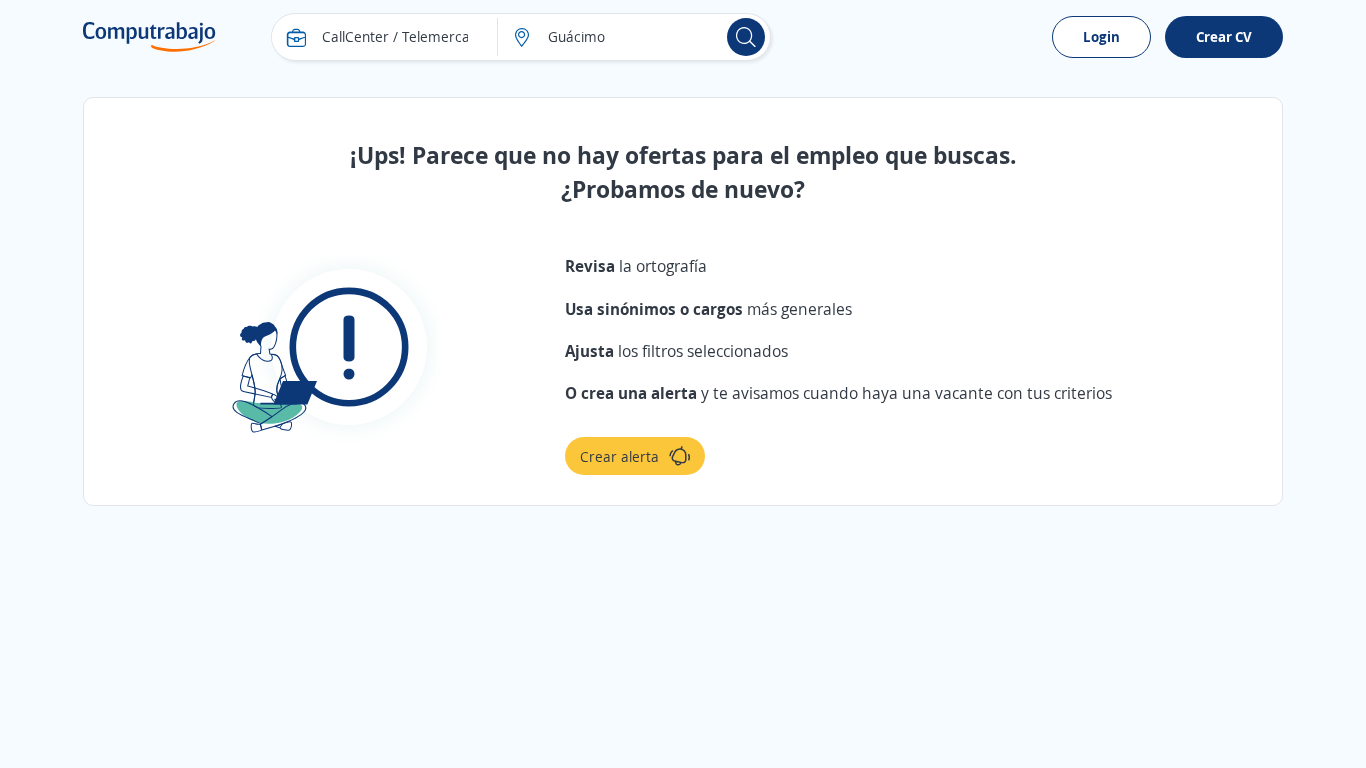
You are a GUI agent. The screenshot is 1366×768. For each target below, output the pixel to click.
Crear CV (1224, 36)
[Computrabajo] (149, 37)
